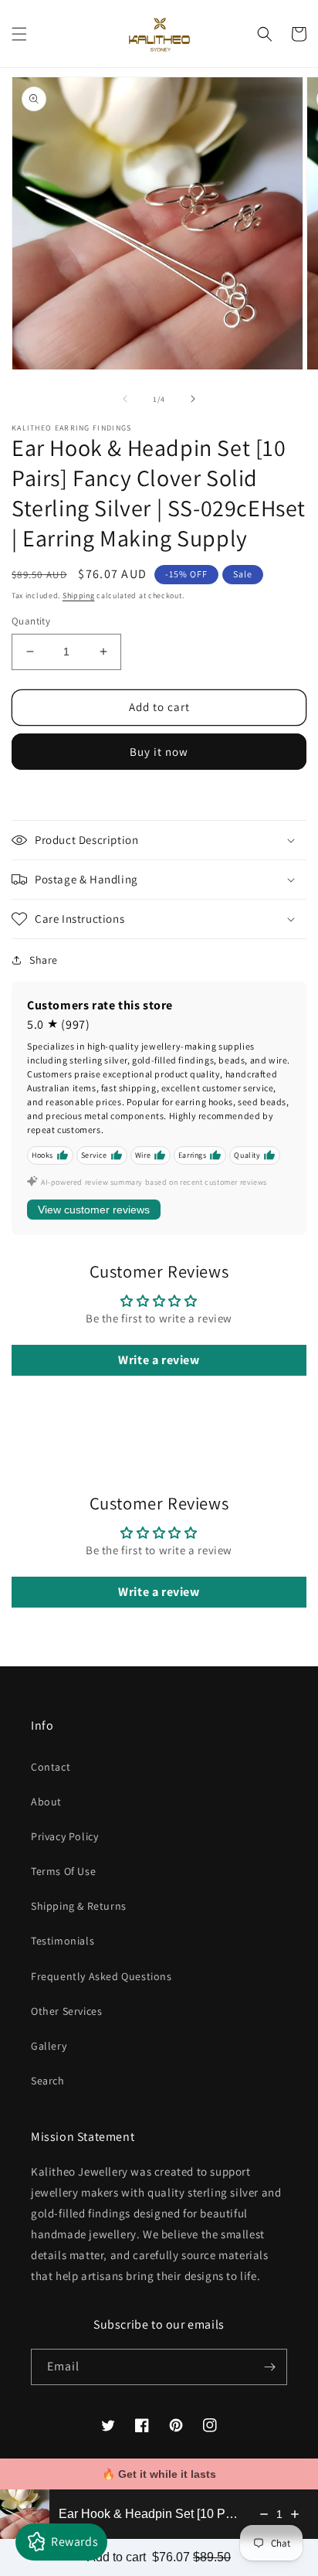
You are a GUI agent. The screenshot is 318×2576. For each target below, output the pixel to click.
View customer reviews (94, 1210)
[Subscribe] (269, 2367)
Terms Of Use (63, 1871)
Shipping (79, 596)
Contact (51, 1767)
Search (48, 2081)
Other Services (66, 2011)
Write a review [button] (159, 1360)
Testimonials (63, 1941)
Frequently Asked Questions (101, 1976)
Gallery (49, 2046)
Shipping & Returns (79, 1906)
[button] (19, 34)
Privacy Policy (64, 1836)
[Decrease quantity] (264, 2514)
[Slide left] (125, 399)
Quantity (31, 621)
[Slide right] (193, 399)
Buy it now (159, 752)
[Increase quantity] (295, 2514)
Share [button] (44, 960)
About (46, 1802)
